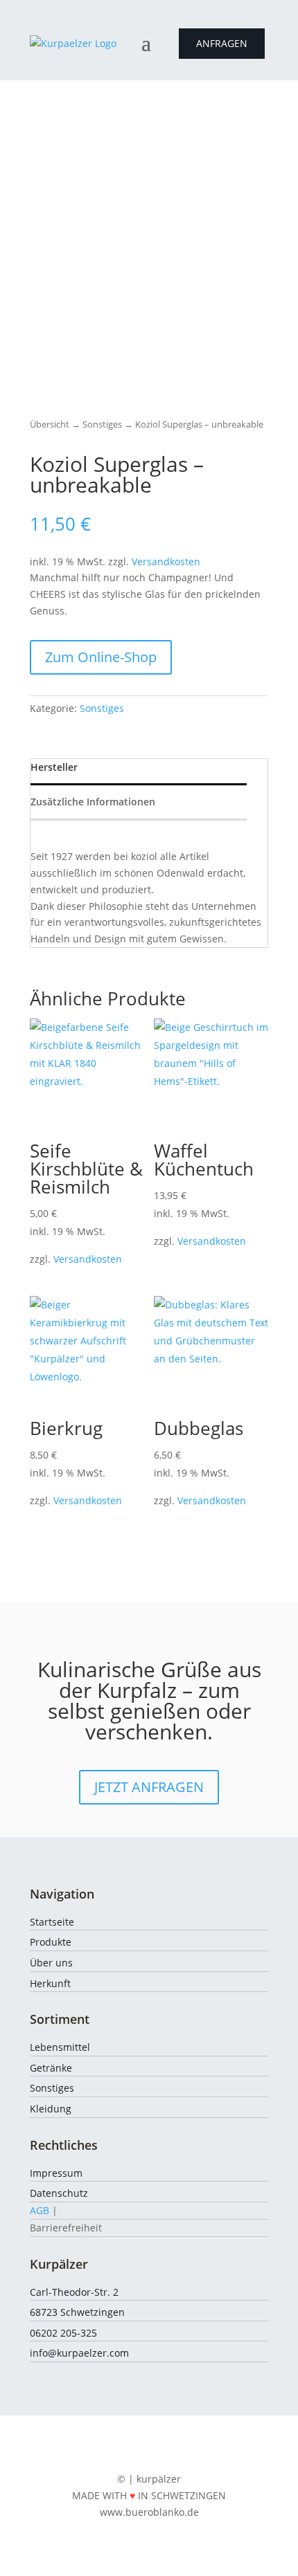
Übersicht (50, 424)
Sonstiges (102, 424)
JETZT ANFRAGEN (149, 1787)
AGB (40, 2210)
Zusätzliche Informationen (93, 802)
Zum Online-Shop (101, 657)
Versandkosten (166, 561)
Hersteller (54, 767)
